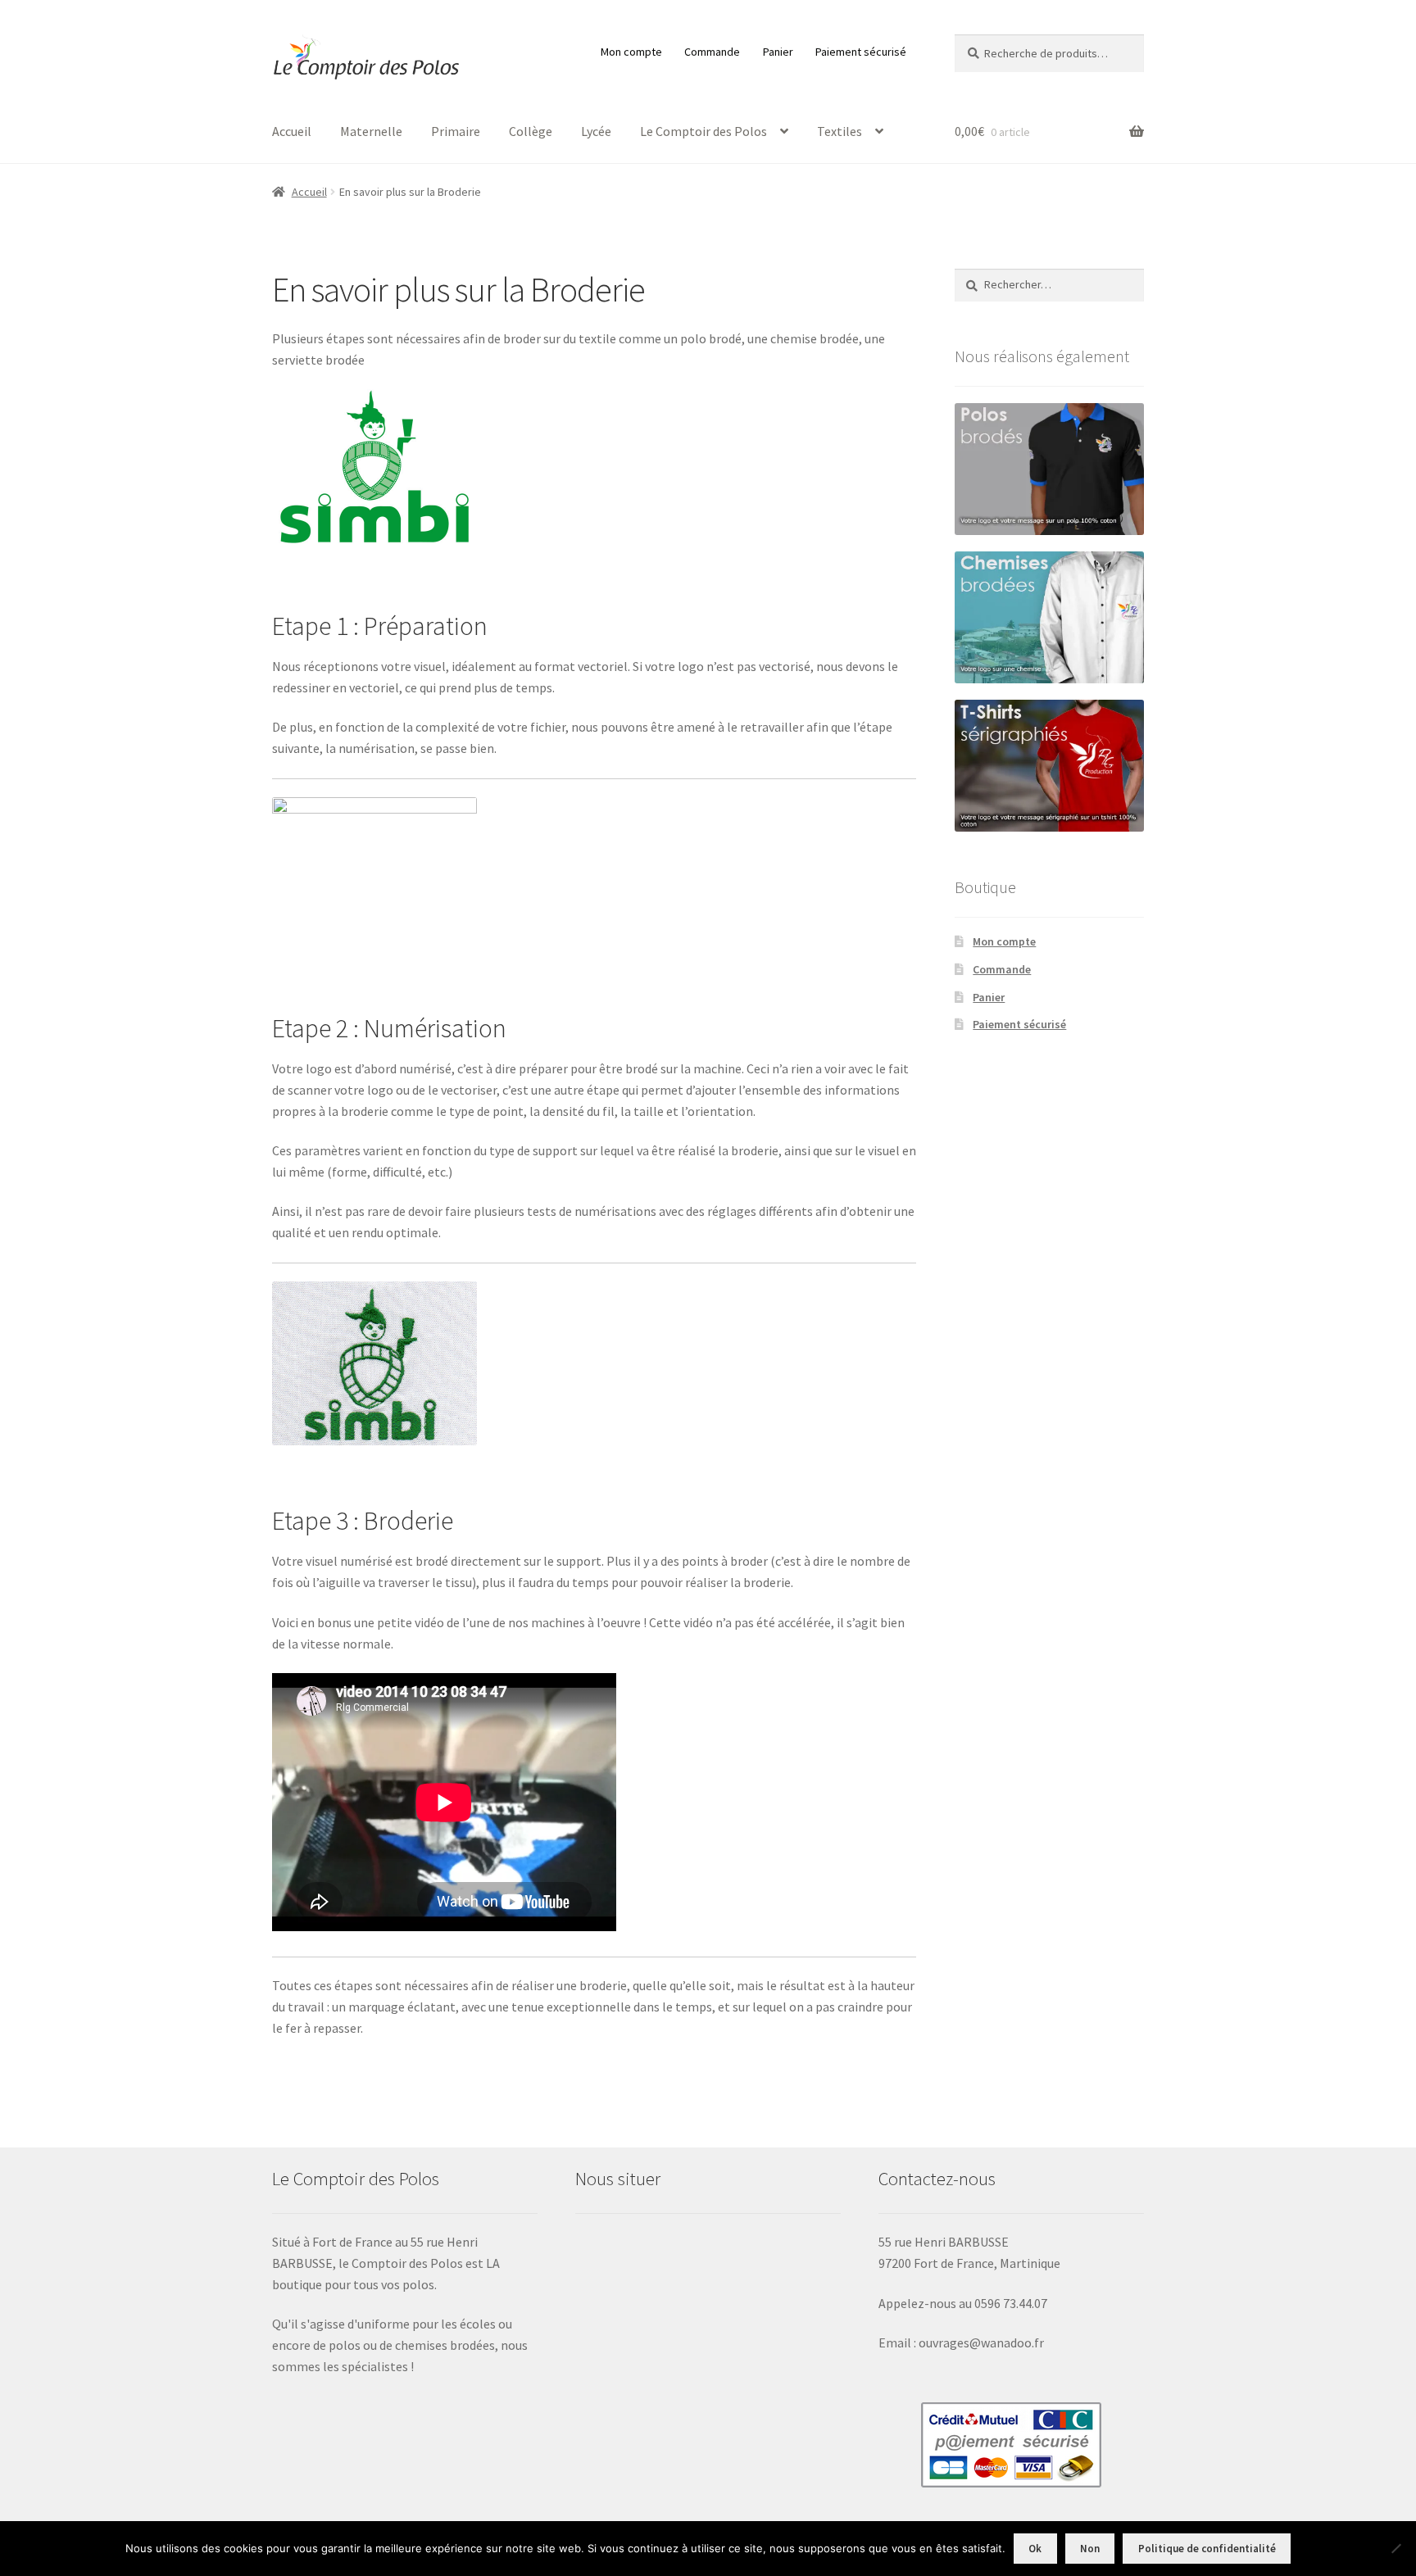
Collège (531, 131)
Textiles (840, 131)
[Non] (1396, 2548)
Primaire (456, 131)
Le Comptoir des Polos (703, 131)
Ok (1035, 2549)
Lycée (596, 131)
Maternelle (371, 131)
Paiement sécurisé (861, 52)
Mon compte (631, 52)
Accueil (292, 131)
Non (1090, 2549)
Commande (712, 52)
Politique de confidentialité (1207, 2549)
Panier (778, 52)
